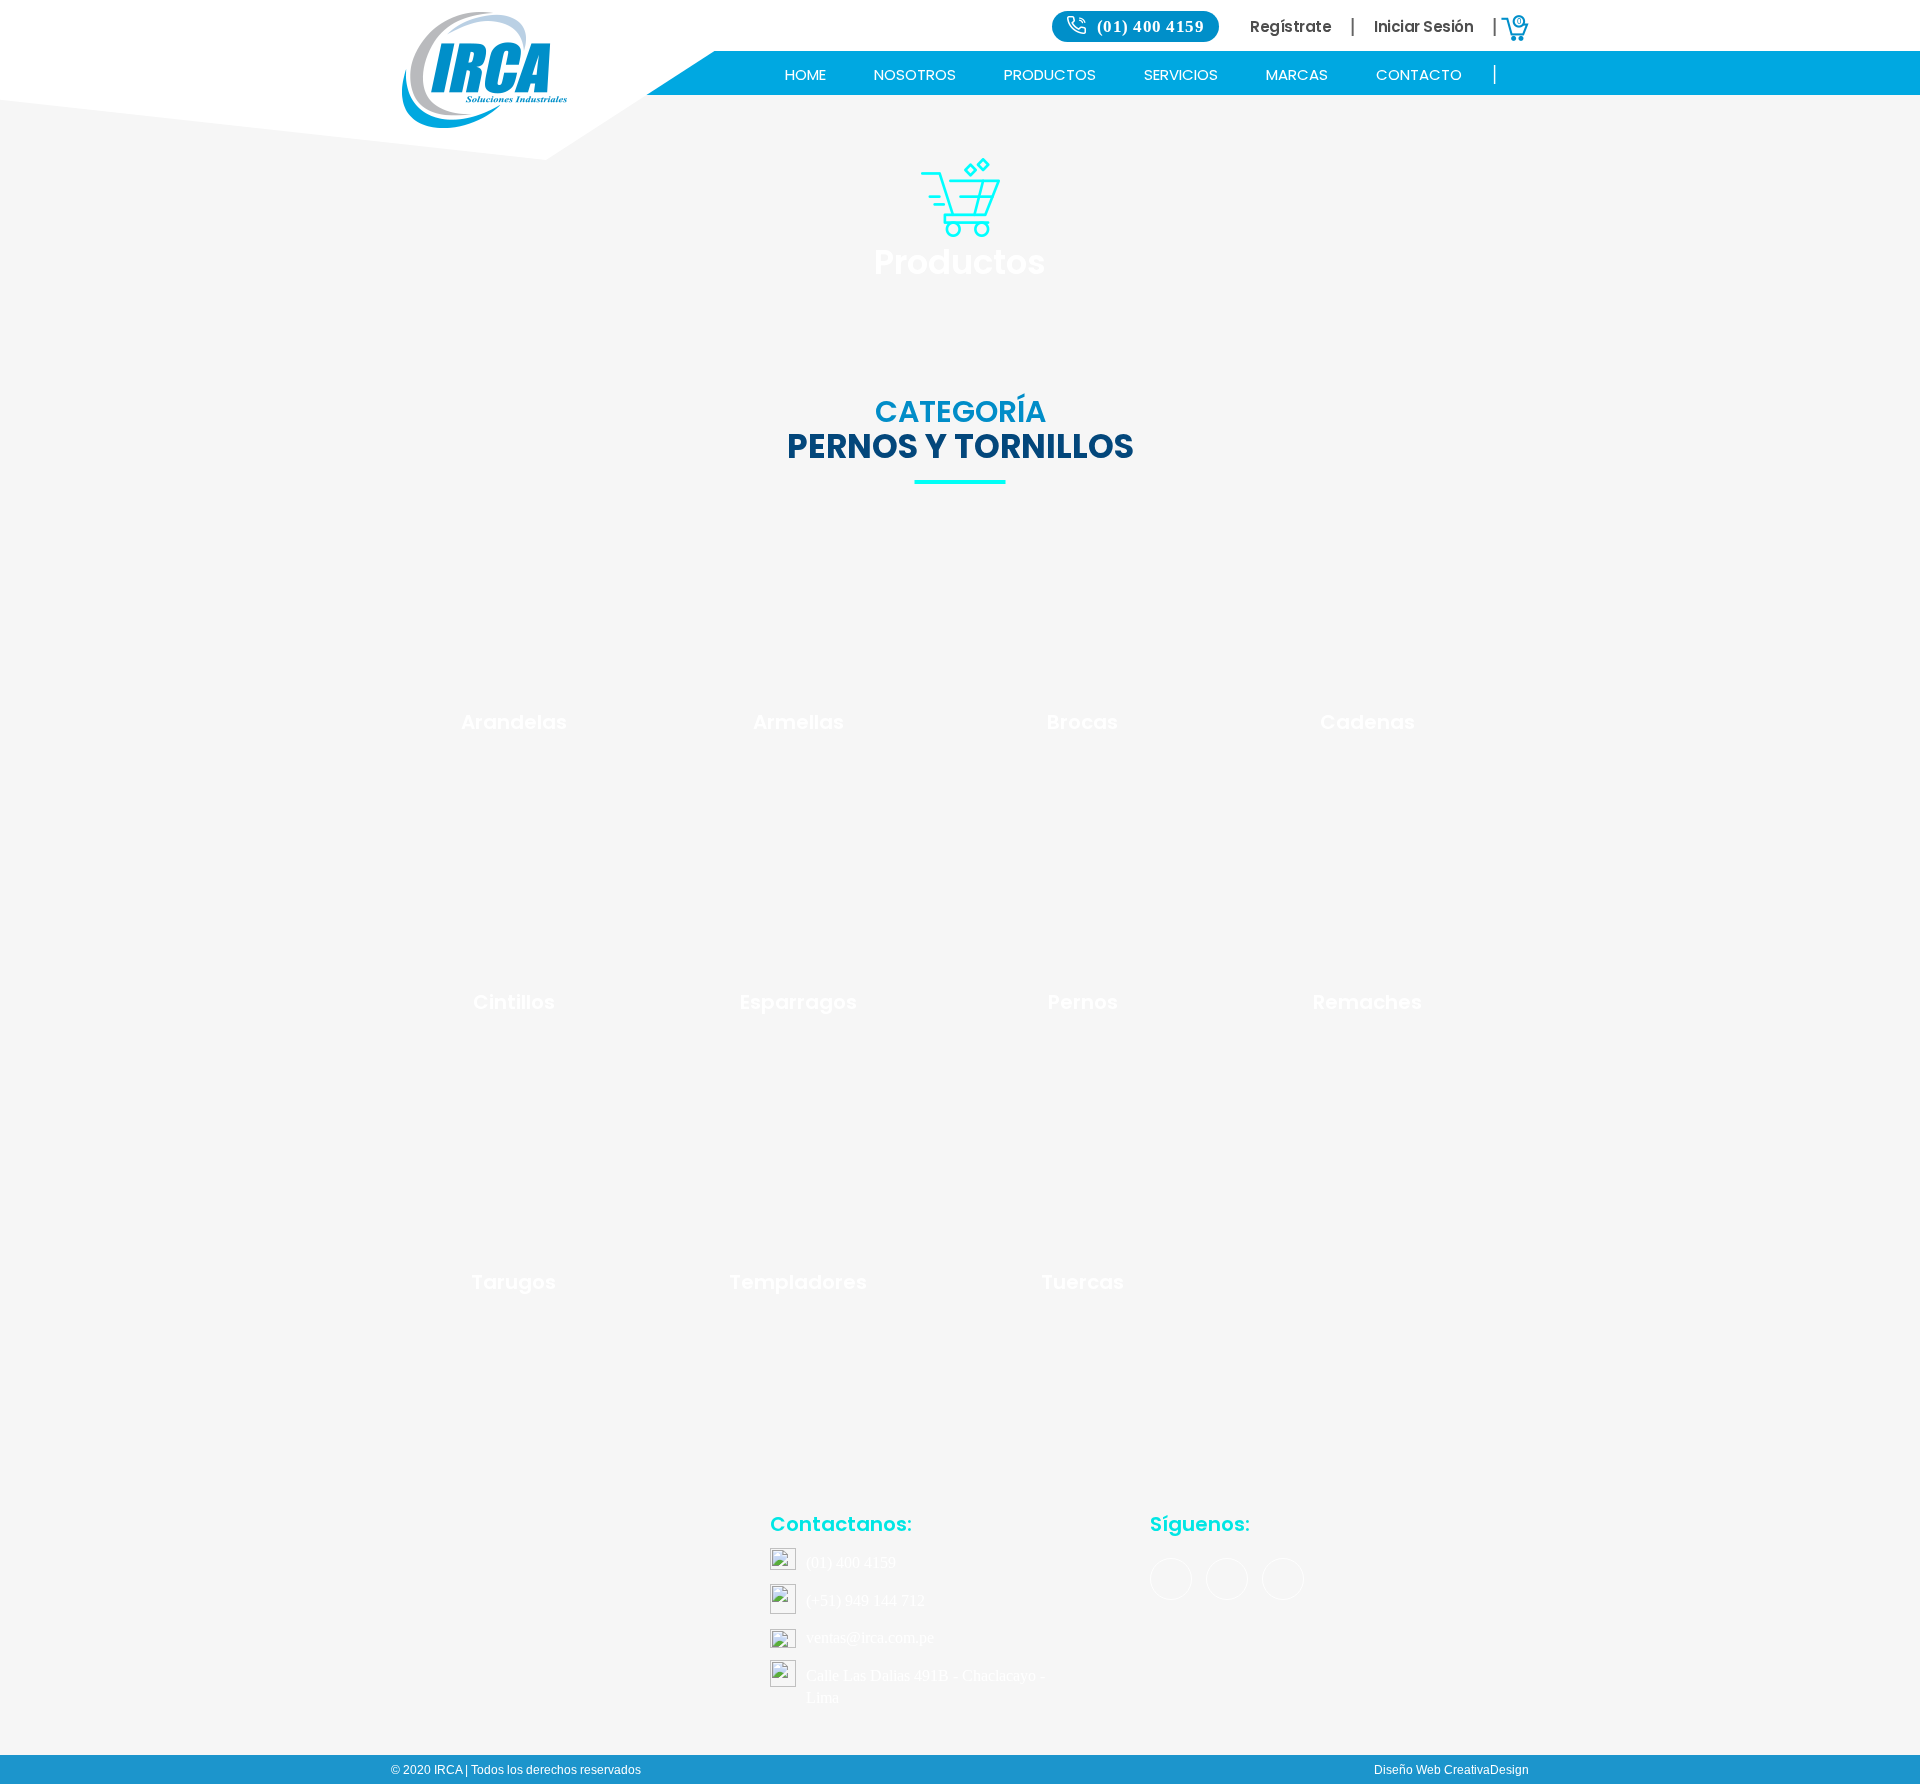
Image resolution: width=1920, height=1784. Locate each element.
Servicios (1181, 74)
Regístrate (1290, 26)
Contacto (1419, 74)
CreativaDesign (1486, 1770)
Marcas (1297, 74)
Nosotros (915, 74)
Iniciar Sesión (1423, 26)
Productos (1050, 74)
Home (805, 74)
